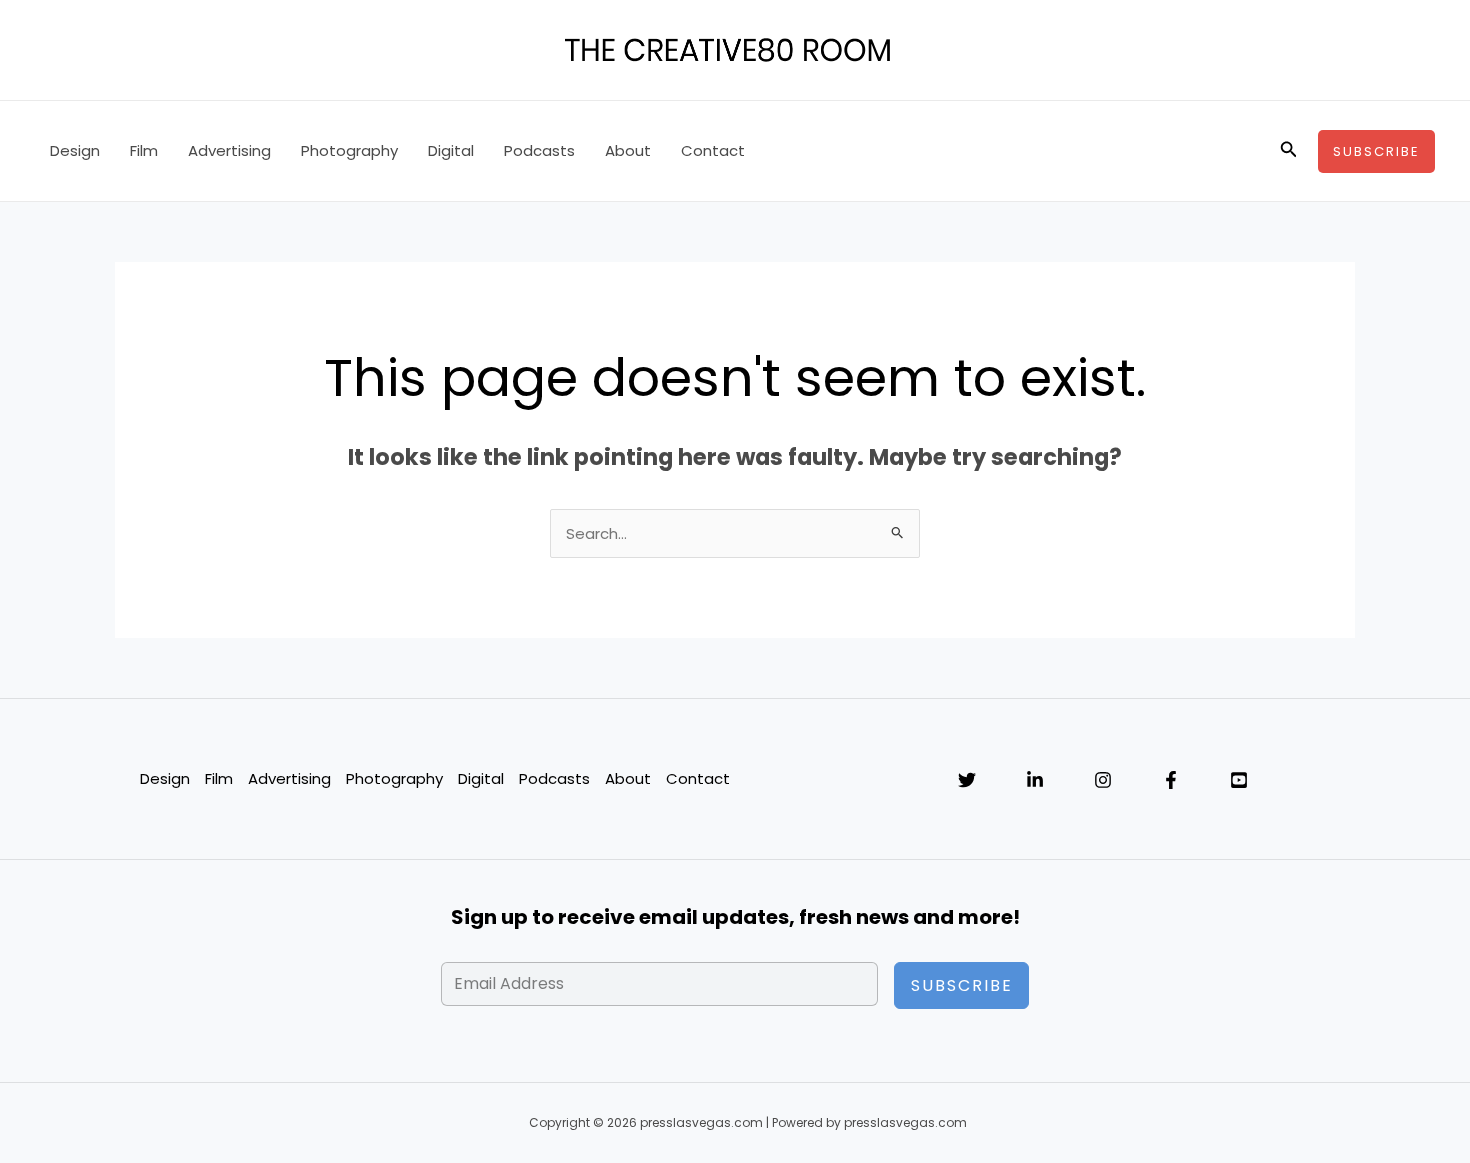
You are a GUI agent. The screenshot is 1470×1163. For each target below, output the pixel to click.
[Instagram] (1103, 780)
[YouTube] (1239, 780)
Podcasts (539, 150)
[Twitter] (967, 780)
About (628, 150)
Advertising (229, 150)
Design (75, 150)
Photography (349, 150)
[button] (1289, 151)
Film (144, 150)
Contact (713, 150)
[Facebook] (1171, 780)
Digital (451, 150)
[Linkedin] (1035, 780)
